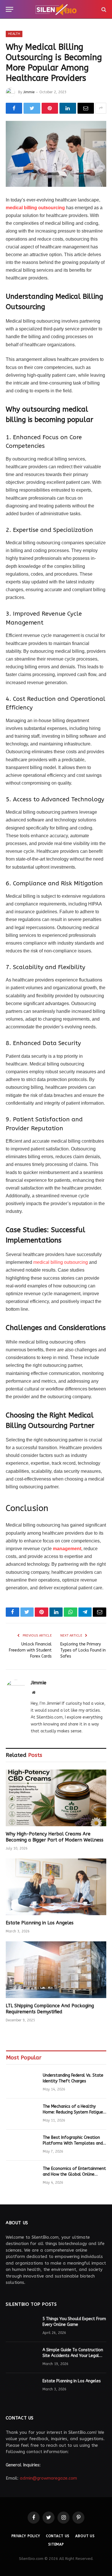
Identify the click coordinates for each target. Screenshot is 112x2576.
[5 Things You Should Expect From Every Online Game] (22, 2326)
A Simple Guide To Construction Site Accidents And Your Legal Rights (73, 2356)
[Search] (103, 9)
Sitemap (56, 2544)
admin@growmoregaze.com (48, 2478)
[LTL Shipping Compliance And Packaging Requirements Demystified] (56, 1970)
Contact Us (58, 2536)
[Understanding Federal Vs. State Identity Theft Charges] (22, 2083)
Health (14, 34)
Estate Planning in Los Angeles (40, 1923)
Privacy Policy (26, 2536)
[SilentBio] (56, 9)
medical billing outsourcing (35, 208)
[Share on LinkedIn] (68, 108)
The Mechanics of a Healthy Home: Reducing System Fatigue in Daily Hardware (73, 2112)
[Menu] (9, 9)
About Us (85, 2536)
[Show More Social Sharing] (101, 108)
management (67, 1549)
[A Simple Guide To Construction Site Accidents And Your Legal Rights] (22, 2358)
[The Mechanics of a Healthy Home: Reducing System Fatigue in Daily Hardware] (22, 2114)
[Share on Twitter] (32, 108)
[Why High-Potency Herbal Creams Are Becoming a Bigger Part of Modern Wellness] (56, 1798)
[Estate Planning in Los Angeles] (56, 1887)
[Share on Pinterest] (50, 108)
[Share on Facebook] (14, 108)
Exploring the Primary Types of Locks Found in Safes (83, 1650)
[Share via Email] (86, 108)
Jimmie (29, 92)
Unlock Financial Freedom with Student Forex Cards (30, 1650)
